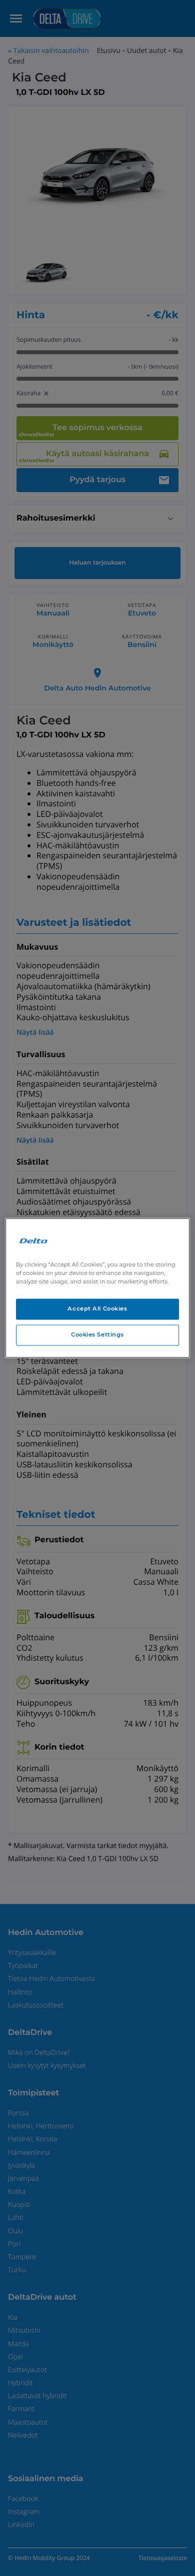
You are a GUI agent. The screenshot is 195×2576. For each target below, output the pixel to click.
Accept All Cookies (97, 1309)
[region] (98, 1288)
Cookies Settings (97, 1335)
